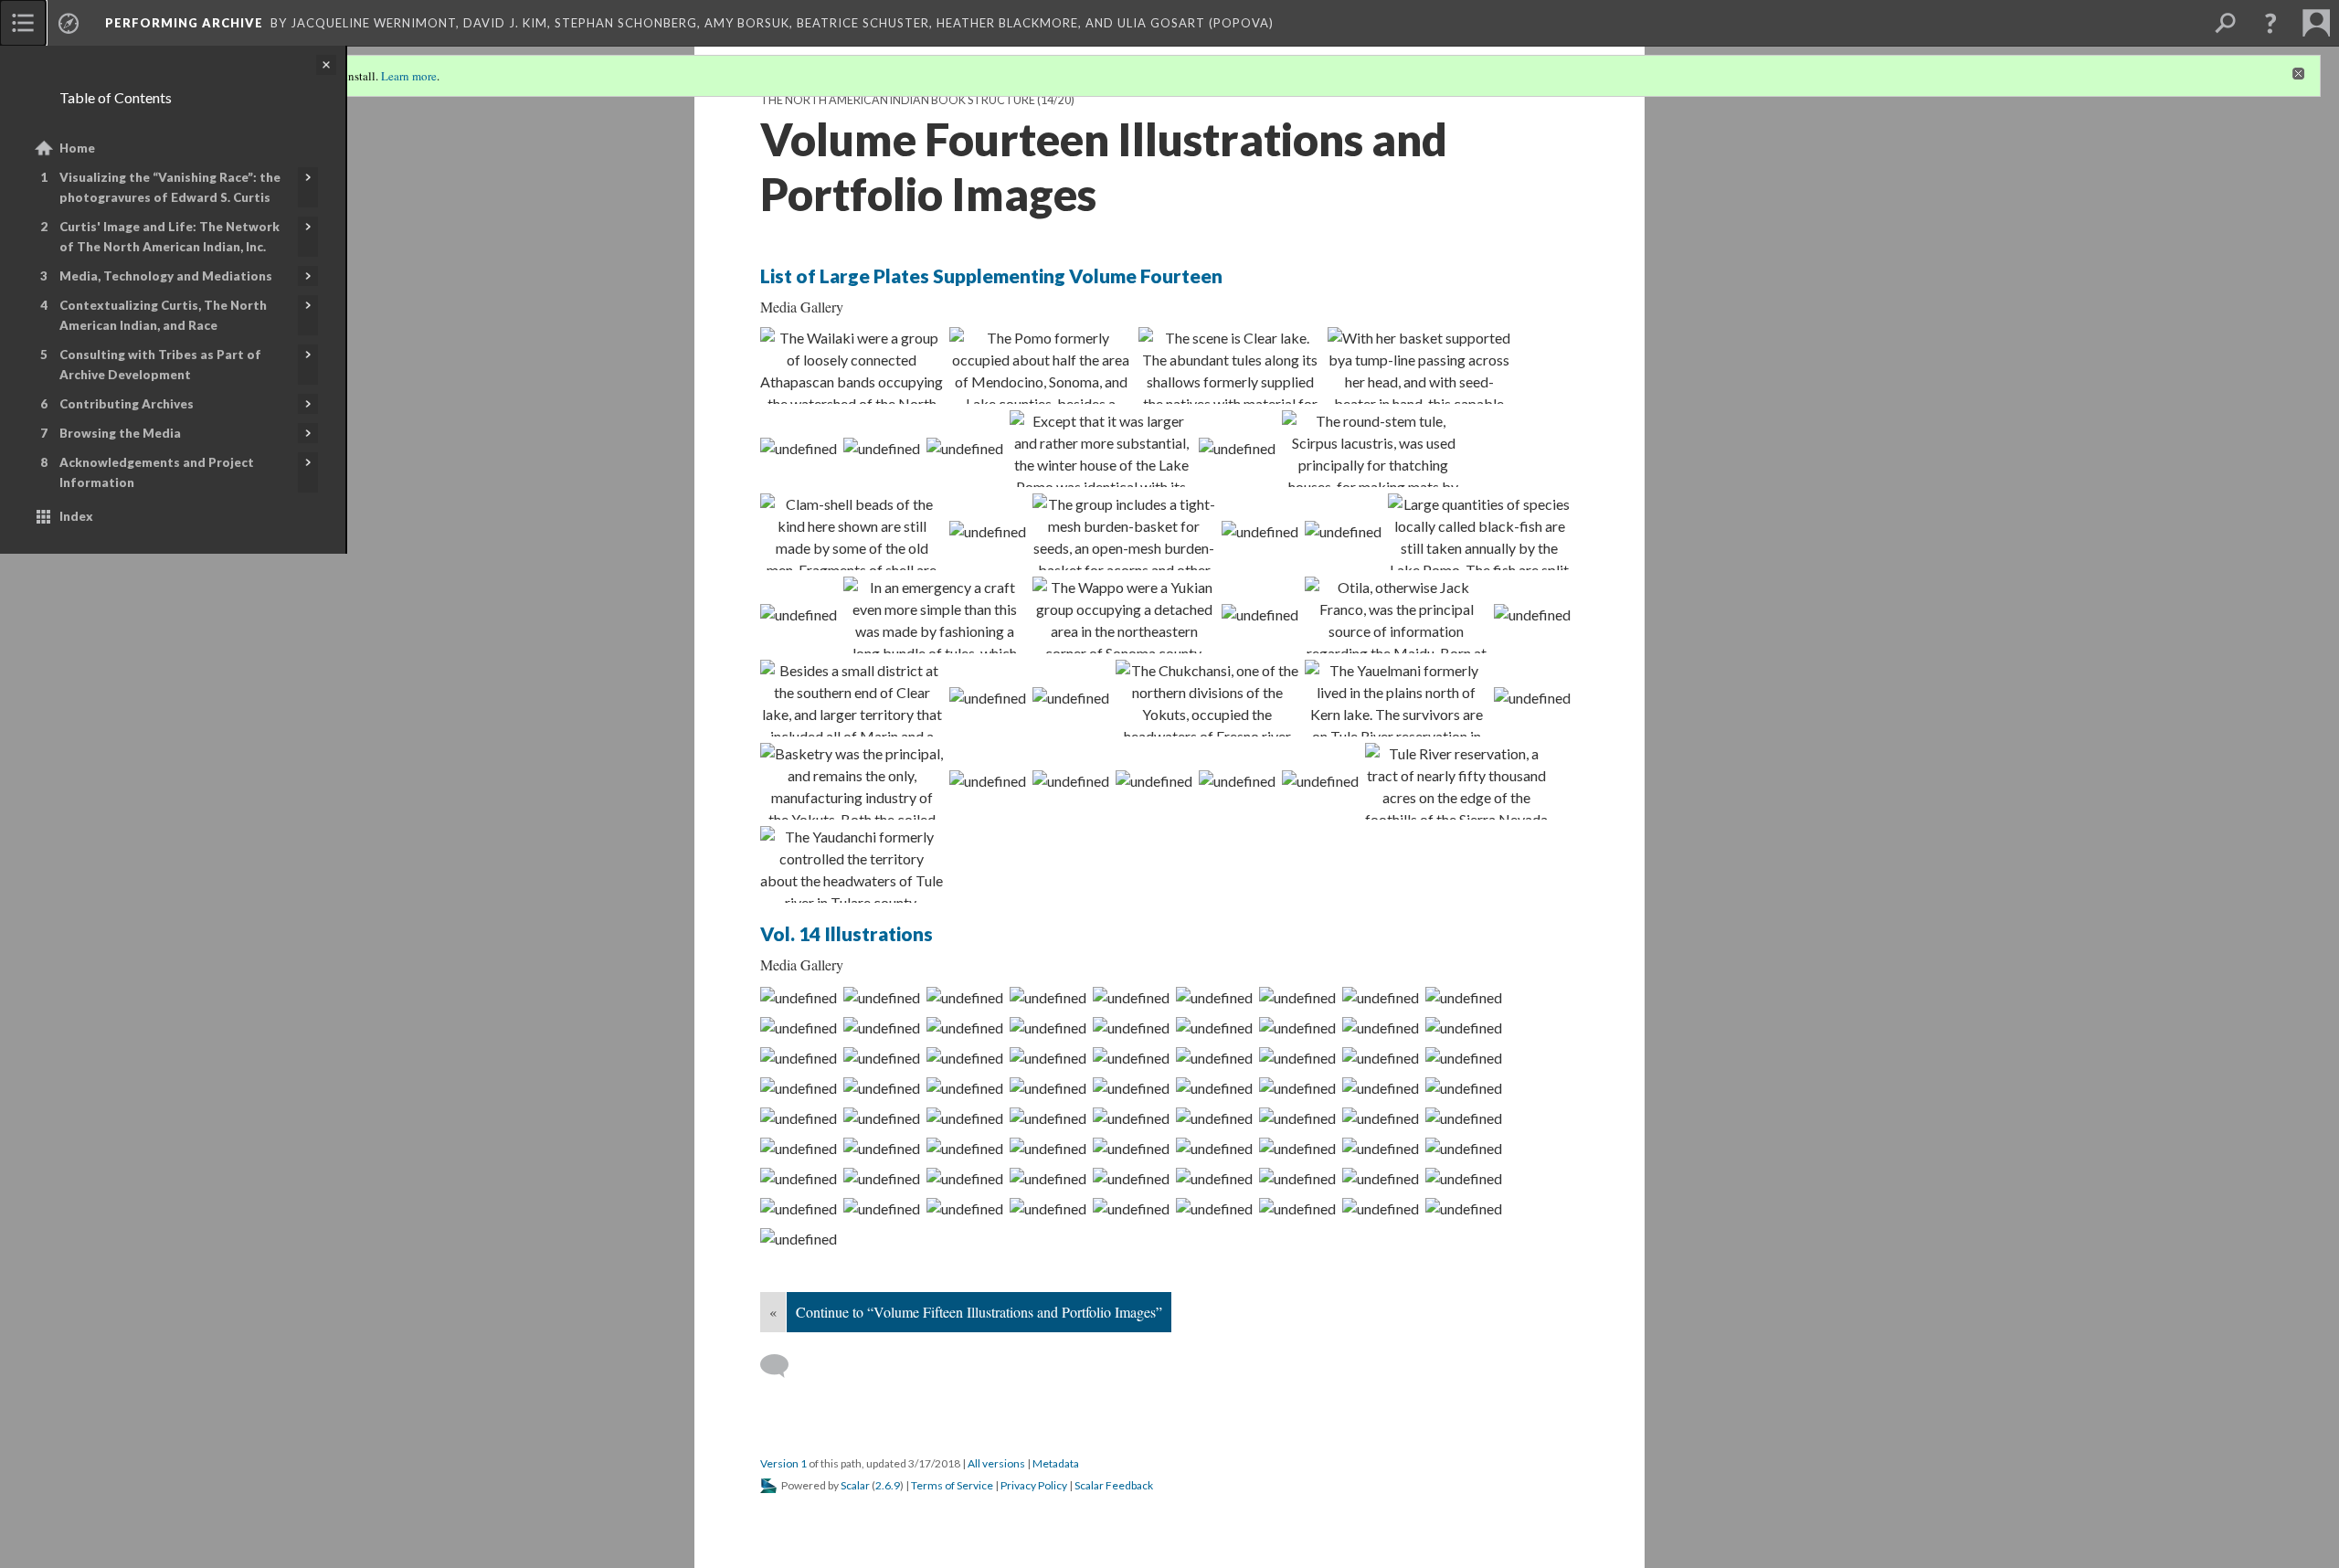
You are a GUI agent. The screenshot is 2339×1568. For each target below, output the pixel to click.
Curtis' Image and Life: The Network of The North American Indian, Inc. (169, 237)
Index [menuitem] (76, 516)
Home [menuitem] (77, 148)
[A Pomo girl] (1464, 1027)
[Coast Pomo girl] (1343, 531)
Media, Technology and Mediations (166, 276)
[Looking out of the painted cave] (1048, 1208)
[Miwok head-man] (1532, 614)
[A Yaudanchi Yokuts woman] (1381, 1148)
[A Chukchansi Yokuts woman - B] (882, 1178)
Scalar (855, 1485)
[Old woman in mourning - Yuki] (1297, 997)
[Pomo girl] (852, 532)
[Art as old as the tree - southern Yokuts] (1532, 697)
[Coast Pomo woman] (988, 531)
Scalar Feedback (1114, 1485)
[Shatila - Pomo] (965, 448)
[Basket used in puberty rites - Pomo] (1464, 1057)
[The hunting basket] (799, 1208)
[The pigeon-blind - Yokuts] (882, 1208)
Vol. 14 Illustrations (847, 933)
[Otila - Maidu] (1396, 615)
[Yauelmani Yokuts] (1396, 698)
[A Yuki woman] (1381, 997)
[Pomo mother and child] (799, 1118)
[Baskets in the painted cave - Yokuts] (1464, 1208)
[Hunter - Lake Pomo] (1230, 366)
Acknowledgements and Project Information (157, 472)
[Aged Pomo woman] (799, 614)
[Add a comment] (783, 1366)
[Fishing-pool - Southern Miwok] (852, 698)
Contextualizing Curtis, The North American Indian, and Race (163, 315)
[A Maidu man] (965, 1148)
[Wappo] (1124, 615)
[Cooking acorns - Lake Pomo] (1214, 1057)
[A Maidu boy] (1048, 1148)
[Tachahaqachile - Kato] (1048, 997)
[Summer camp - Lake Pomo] (1101, 449)
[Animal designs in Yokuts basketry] (1381, 1208)
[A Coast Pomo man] (1048, 1027)
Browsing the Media (120, 433)
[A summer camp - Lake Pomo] (882, 1087)
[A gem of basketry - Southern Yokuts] (1464, 1178)
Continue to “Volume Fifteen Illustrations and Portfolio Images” (979, 1312)
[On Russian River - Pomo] (965, 1087)
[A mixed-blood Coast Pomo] (965, 1027)
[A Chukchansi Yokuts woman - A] (799, 1178)
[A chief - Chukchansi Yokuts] (1048, 1178)
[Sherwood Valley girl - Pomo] (882, 1027)
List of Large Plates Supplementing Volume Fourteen (991, 275)
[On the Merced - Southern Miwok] (882, 1118)
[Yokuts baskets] (799, 997)
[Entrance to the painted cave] (965, 1208)
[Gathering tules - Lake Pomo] (1373, 449)
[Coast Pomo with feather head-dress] (1131, 1087)
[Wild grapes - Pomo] (1237, 448)
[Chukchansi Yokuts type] (1237, 780)
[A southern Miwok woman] (1464, 1118)
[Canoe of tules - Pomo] (935, 615)
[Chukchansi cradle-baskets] (1131, 1208)
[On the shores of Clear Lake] (882, 448)
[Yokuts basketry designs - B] (1154, 780)
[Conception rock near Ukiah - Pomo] (1381, 1057)
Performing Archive (184, 23)
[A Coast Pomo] (799, 1057)
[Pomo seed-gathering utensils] (1124, 532)
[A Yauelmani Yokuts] (1131, 1178)
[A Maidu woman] (882, 1148)
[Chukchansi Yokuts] (1207, 698)
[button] (2270, 23)
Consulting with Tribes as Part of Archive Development (160, 365)
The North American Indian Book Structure (898, 100)
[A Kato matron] (965, 997)
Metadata (1056, 1463)
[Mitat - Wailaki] (852, 366)
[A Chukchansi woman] (1214, 1148)
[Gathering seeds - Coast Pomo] (1381, 1087)
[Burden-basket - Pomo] (1419, 366)
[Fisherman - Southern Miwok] (1071, 697)
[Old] (1041, 366)
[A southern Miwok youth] (1214, 1118)
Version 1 (783, 1463)
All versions (996, 1463)
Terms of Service (952, 1485)
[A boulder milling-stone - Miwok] (1381, 1118)
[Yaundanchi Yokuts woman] (852, 864)
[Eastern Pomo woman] (882, 1057)
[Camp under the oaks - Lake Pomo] (1464, 1087)
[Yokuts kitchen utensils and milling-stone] (1214, 1208)
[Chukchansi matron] (1320, 780)
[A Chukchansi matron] (1464, 1148)
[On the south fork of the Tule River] (1297, 1118)
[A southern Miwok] (965, 1118)
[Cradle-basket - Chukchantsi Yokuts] (1131, 1148)
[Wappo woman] (1260, 614)
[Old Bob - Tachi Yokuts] (1214, 1178)
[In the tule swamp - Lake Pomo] (965, 1057)
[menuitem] (23, 23)
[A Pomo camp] (1381, 1027)
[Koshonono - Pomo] (1214, 1027)
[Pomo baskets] (1048, 1057)
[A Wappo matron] (1214, 997)
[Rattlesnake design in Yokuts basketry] (852, 781)
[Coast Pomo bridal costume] (1214, 1087)
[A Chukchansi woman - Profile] (1297, 1148)
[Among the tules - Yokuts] (799, 1238)
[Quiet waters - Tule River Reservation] (1456, 781)
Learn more (409, 76)
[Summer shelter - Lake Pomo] (1048, 1087)
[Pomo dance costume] (799, 1087)
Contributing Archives (127, 404)
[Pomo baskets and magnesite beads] (1131, 1057)
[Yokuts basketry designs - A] (1071, 780)
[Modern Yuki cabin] (1464, 997)
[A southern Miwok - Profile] (1048, 1118)
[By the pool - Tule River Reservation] (988, 780)
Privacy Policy (1034, 1485)
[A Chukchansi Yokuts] (1297, 1178)
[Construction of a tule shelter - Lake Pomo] (799, 1027)
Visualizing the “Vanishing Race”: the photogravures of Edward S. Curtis (170, 187)
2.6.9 (888, 1485)
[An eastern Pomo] (1297, 1027)
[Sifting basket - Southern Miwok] (1131, 1118)
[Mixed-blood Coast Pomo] (799, 448)
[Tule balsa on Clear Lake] (1297, 1057)
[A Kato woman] (882, 997)
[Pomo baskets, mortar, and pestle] (1260, 531)
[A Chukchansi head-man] (965, 1178)
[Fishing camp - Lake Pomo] (1479, 532)
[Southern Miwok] (988, 697)
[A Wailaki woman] (1131, 997)
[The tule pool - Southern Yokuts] (1381, 1178)
